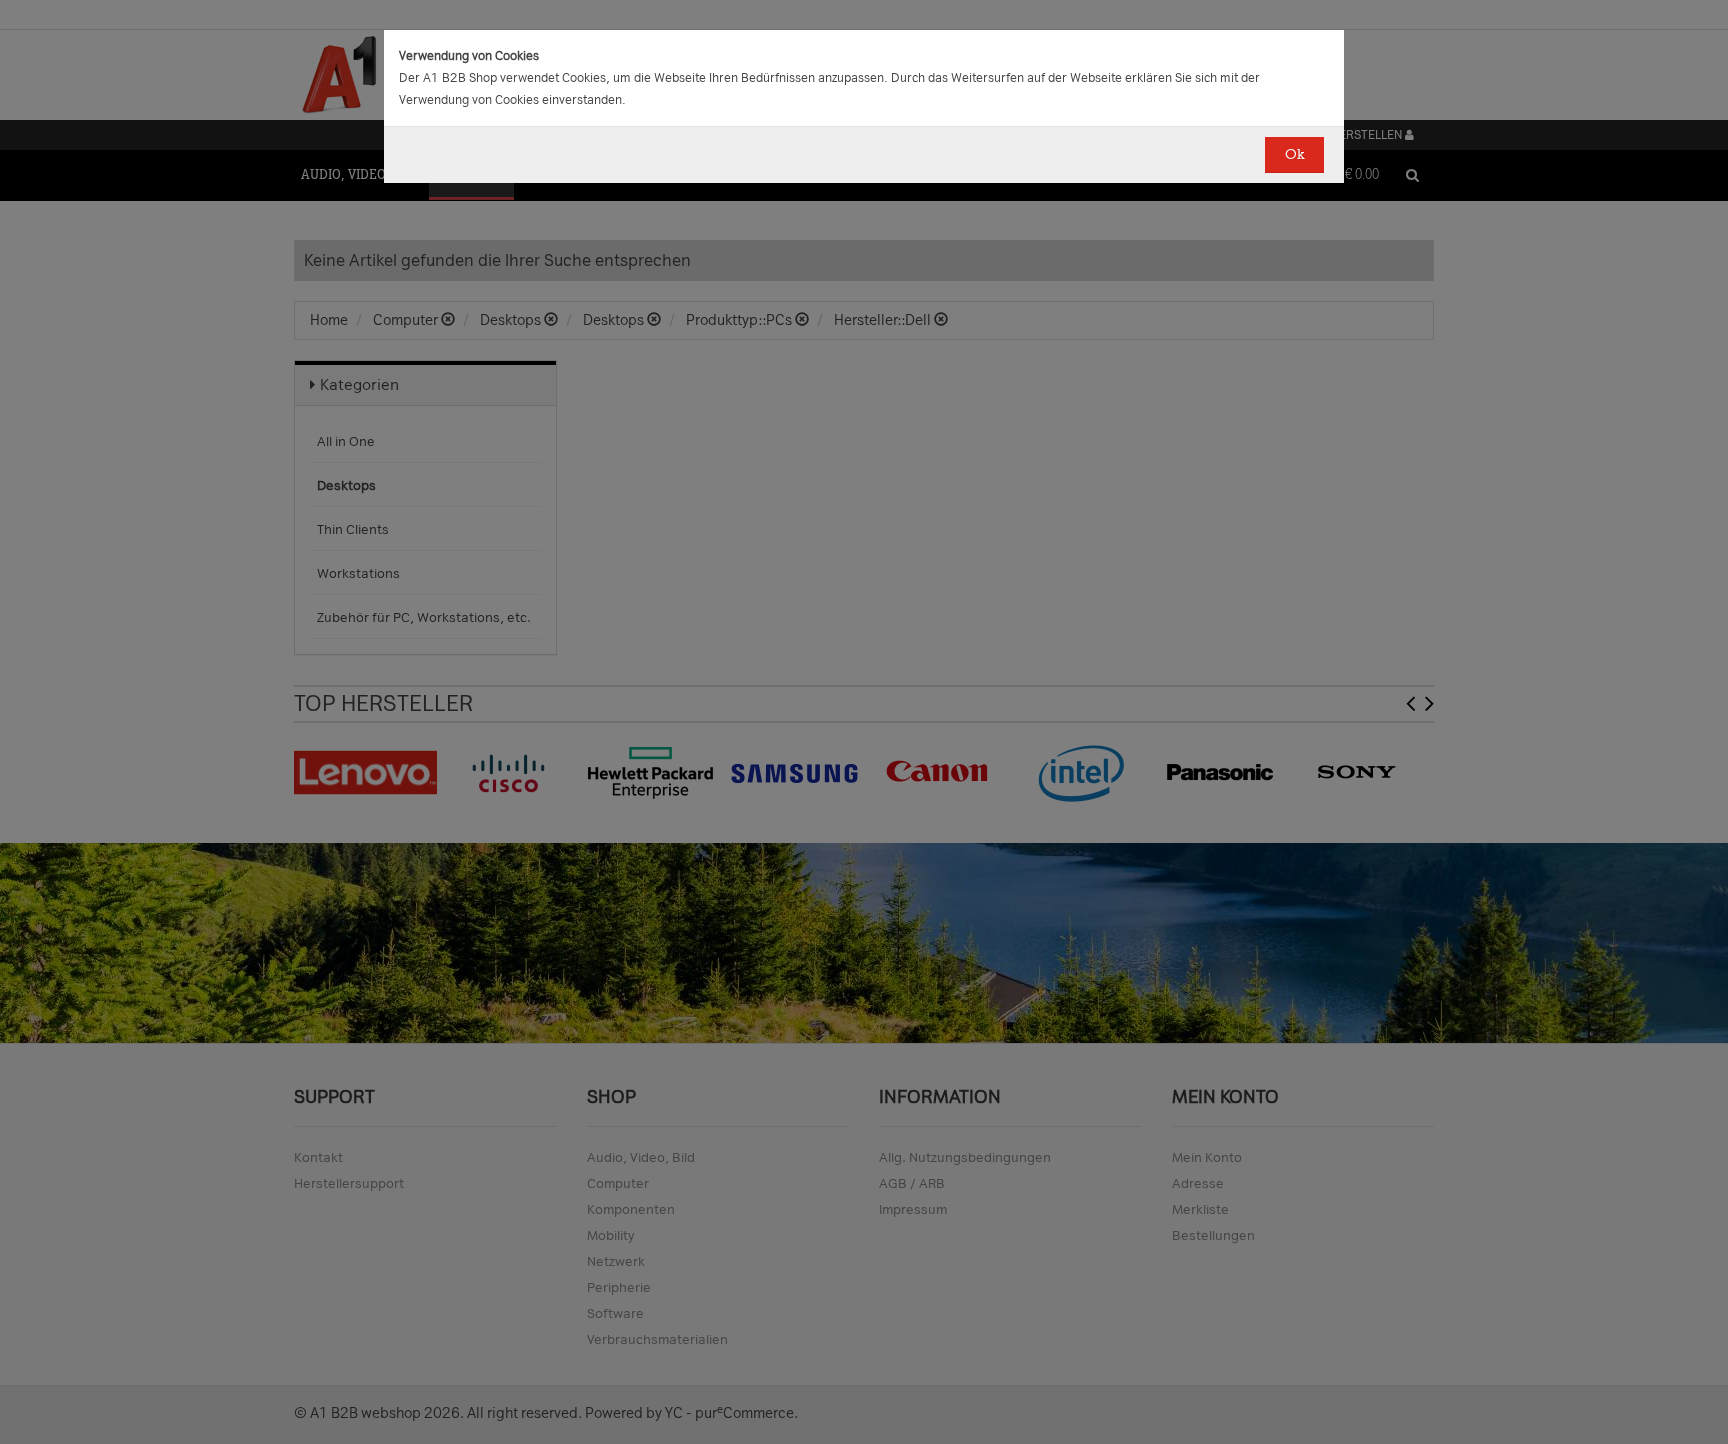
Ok (1294, 154)
